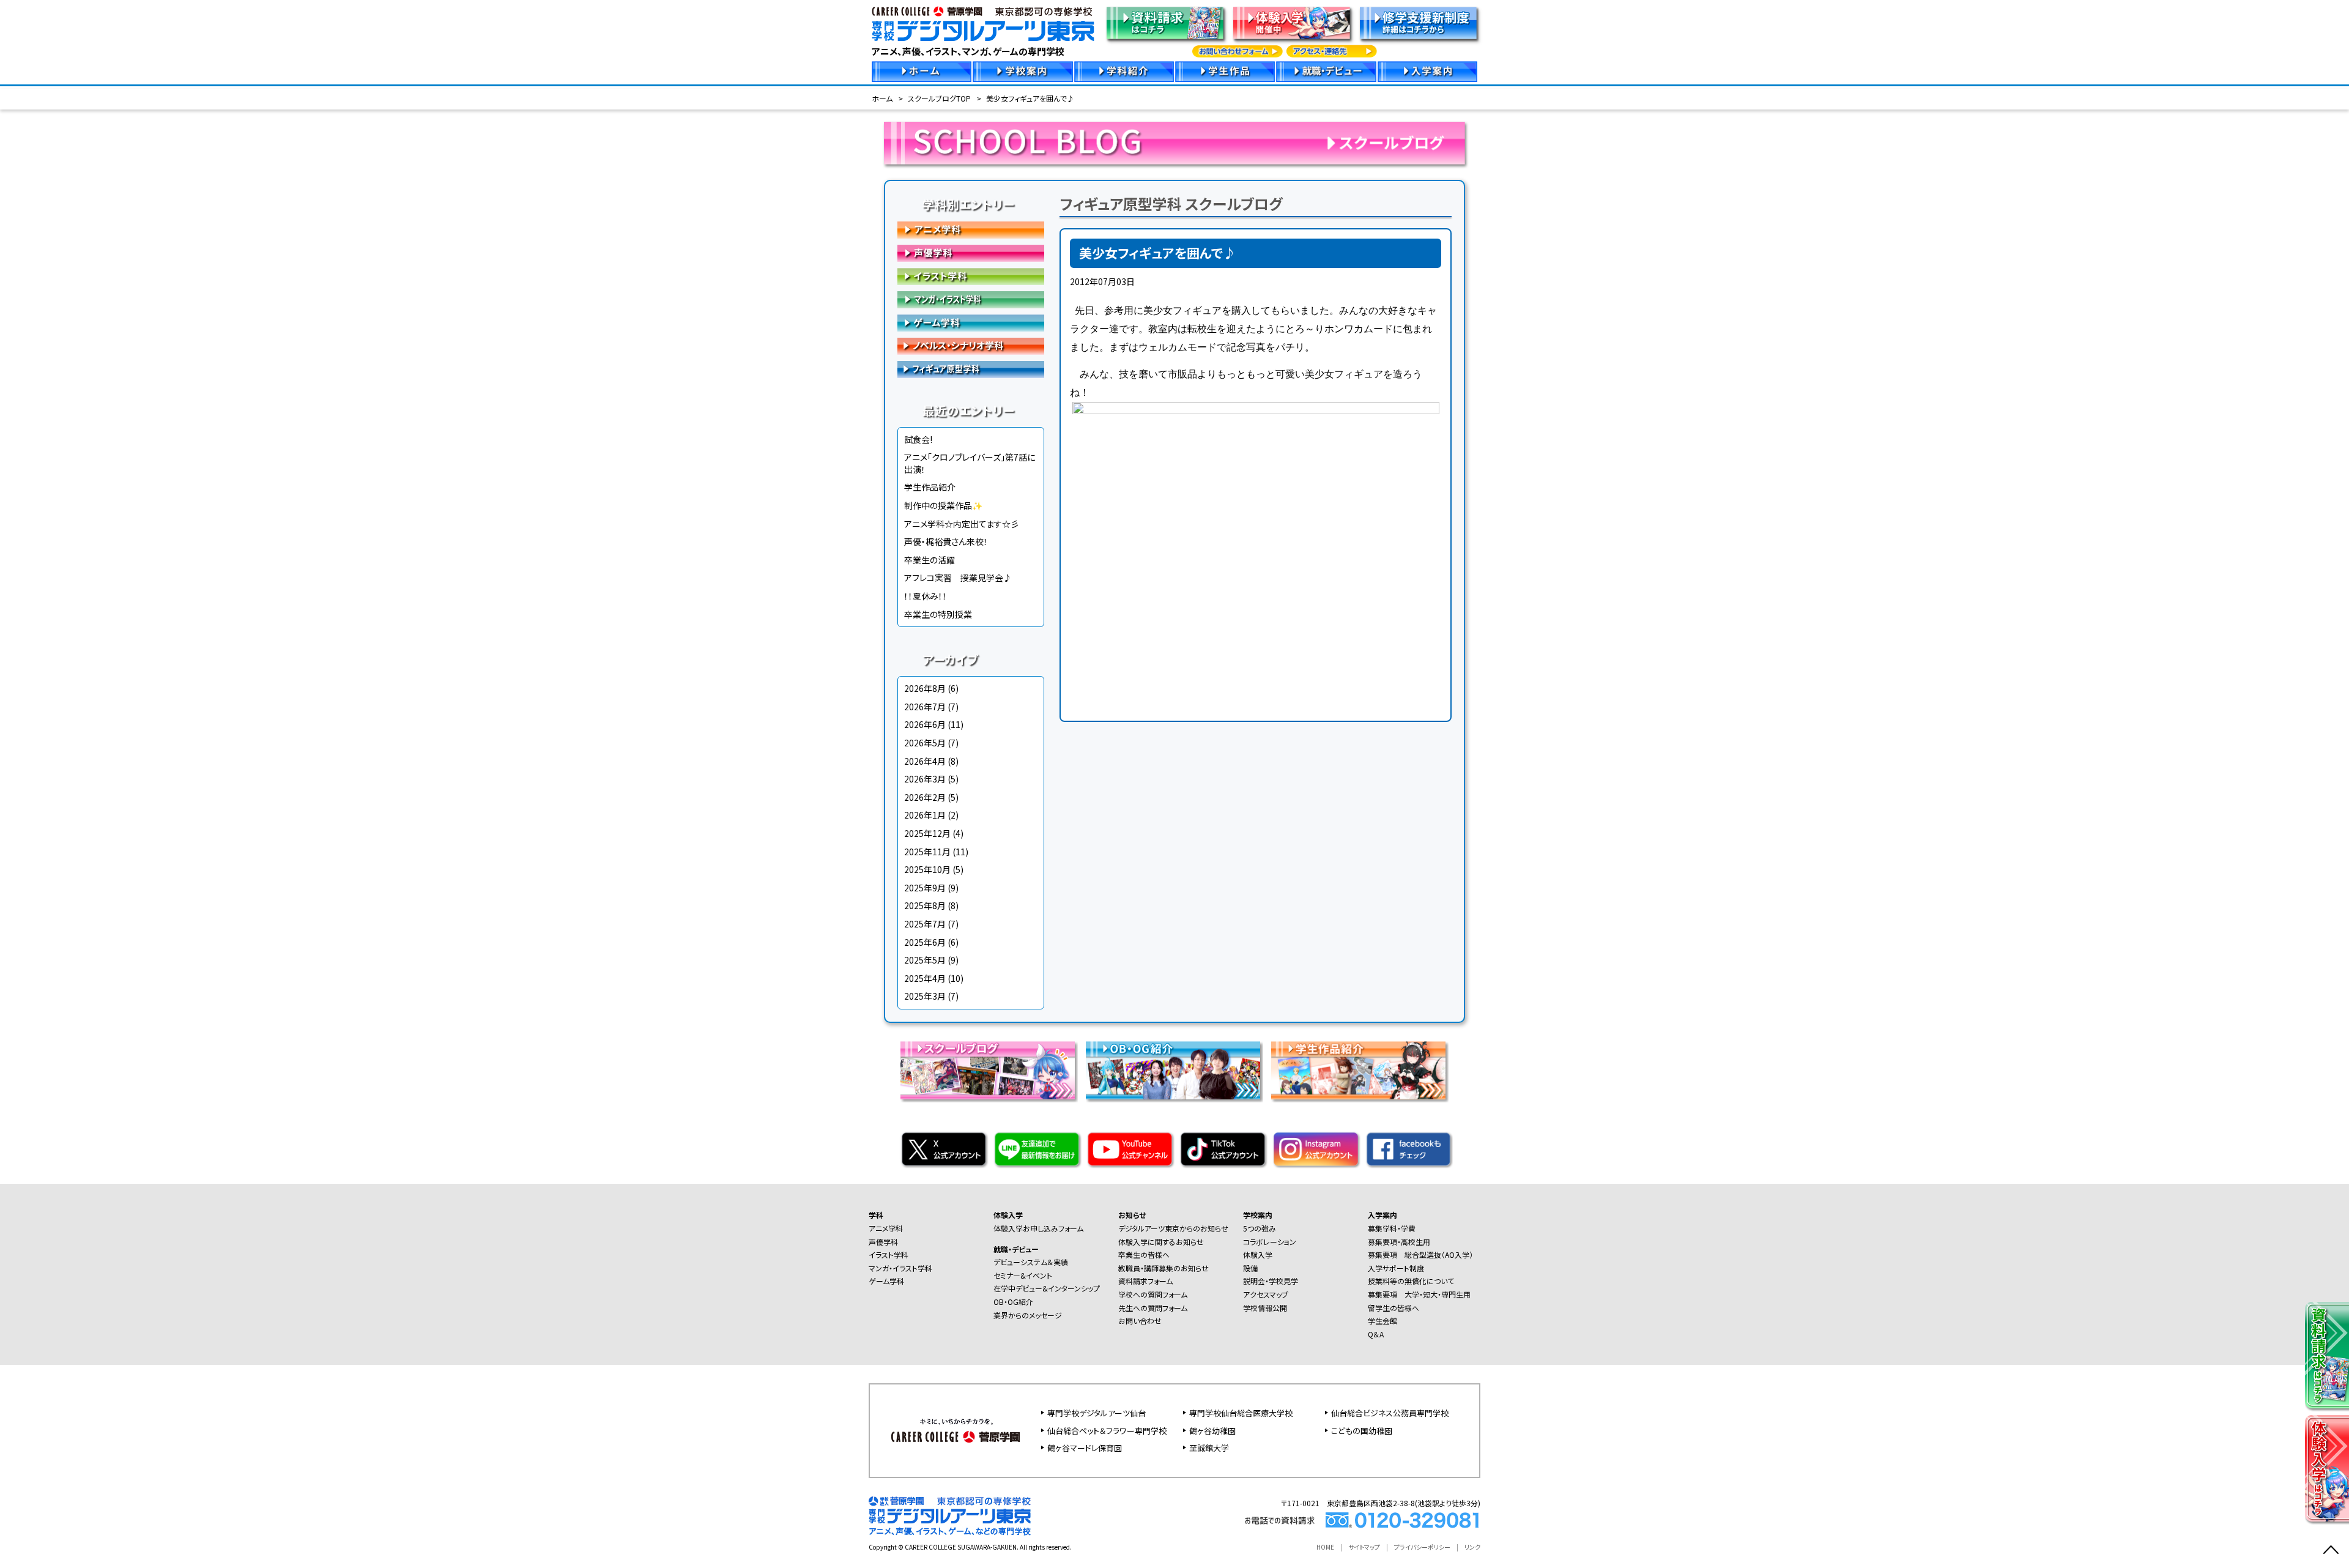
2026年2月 (925, 797)
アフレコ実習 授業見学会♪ (958, 578)
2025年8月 (925, 905)
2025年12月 (927, 833)
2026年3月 (925, 779)
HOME (1325, 1547)
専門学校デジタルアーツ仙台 (1097, 1413)
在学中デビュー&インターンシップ (1047, 1288)
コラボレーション (1270, 1242)
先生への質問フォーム (1153, 1308)
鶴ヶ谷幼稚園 (1212, 1431)
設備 (1250, 1268)
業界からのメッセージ (1028, 1315)
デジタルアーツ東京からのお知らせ (1173, 1228)
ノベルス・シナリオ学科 (971, 346)
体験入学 (1008, 1215)
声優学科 (971, 253)
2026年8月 (925, 688)
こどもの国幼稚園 (1362, 1431)
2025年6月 (925, 942)
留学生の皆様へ (1393, 1308)
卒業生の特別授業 (938, 614)
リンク (1472, 1547)
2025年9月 (925, 888)
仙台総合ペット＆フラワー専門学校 (1107, 1431)
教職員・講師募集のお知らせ (1163, 1268)
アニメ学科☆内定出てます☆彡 (962, 524)
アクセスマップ (1266, 1294)
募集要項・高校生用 (1399, 1242)
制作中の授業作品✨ (943, 505)
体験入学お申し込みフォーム (1038, 1228)
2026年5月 (925, 743)
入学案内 (1382, 1215)
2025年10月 (927, 869)
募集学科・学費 (1392, 1228)
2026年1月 (925, 815)
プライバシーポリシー (1422, 1547)
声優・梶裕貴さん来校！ (946, 541)
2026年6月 (925, 724)
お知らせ (1132, 1215)
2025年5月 (925, 960)
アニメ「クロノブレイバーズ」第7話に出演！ (970, 463)
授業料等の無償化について (1411, 1281)
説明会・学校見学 (1271, 1281)
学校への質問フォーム (1153, 1294)
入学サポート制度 (1396, 1268)
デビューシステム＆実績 (1031, 1262)
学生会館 (1382, 1321)
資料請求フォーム (1145, 1281)
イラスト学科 (971, 277)
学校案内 (1258, 1215)
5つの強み (1260, 1228)
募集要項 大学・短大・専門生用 (1419, 1294)
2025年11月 (927, 852)
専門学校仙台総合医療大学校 (1241, 1413)
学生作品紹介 (930, 487)
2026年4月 (925, 761)
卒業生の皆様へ (1144, 1254)
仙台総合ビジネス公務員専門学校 (1390, 1413)
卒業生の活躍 (930, 560)
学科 (876, 1215)
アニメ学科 (971, 230)
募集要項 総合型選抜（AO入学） (1420, 1254)
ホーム (882, 98)
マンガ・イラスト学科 (971, 300)
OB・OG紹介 (1013, 1302)
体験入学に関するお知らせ (1161, 1242)
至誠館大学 (1209, 1448)
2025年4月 (925, 978)
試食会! (918, 439)
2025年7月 (925, 924)
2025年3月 (925, 996)
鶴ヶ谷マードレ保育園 (1085, 1448)
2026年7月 (925, 707)
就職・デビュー (1016, 1249)
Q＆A (1376, 1334)
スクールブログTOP (939, 98)
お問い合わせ (1140, 1321)
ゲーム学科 (971, 323)
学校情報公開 (1265, 1308)
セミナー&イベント (1023, 1275)
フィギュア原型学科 (971, 370)
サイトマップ (1364, 1547)
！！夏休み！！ (926, 596)
